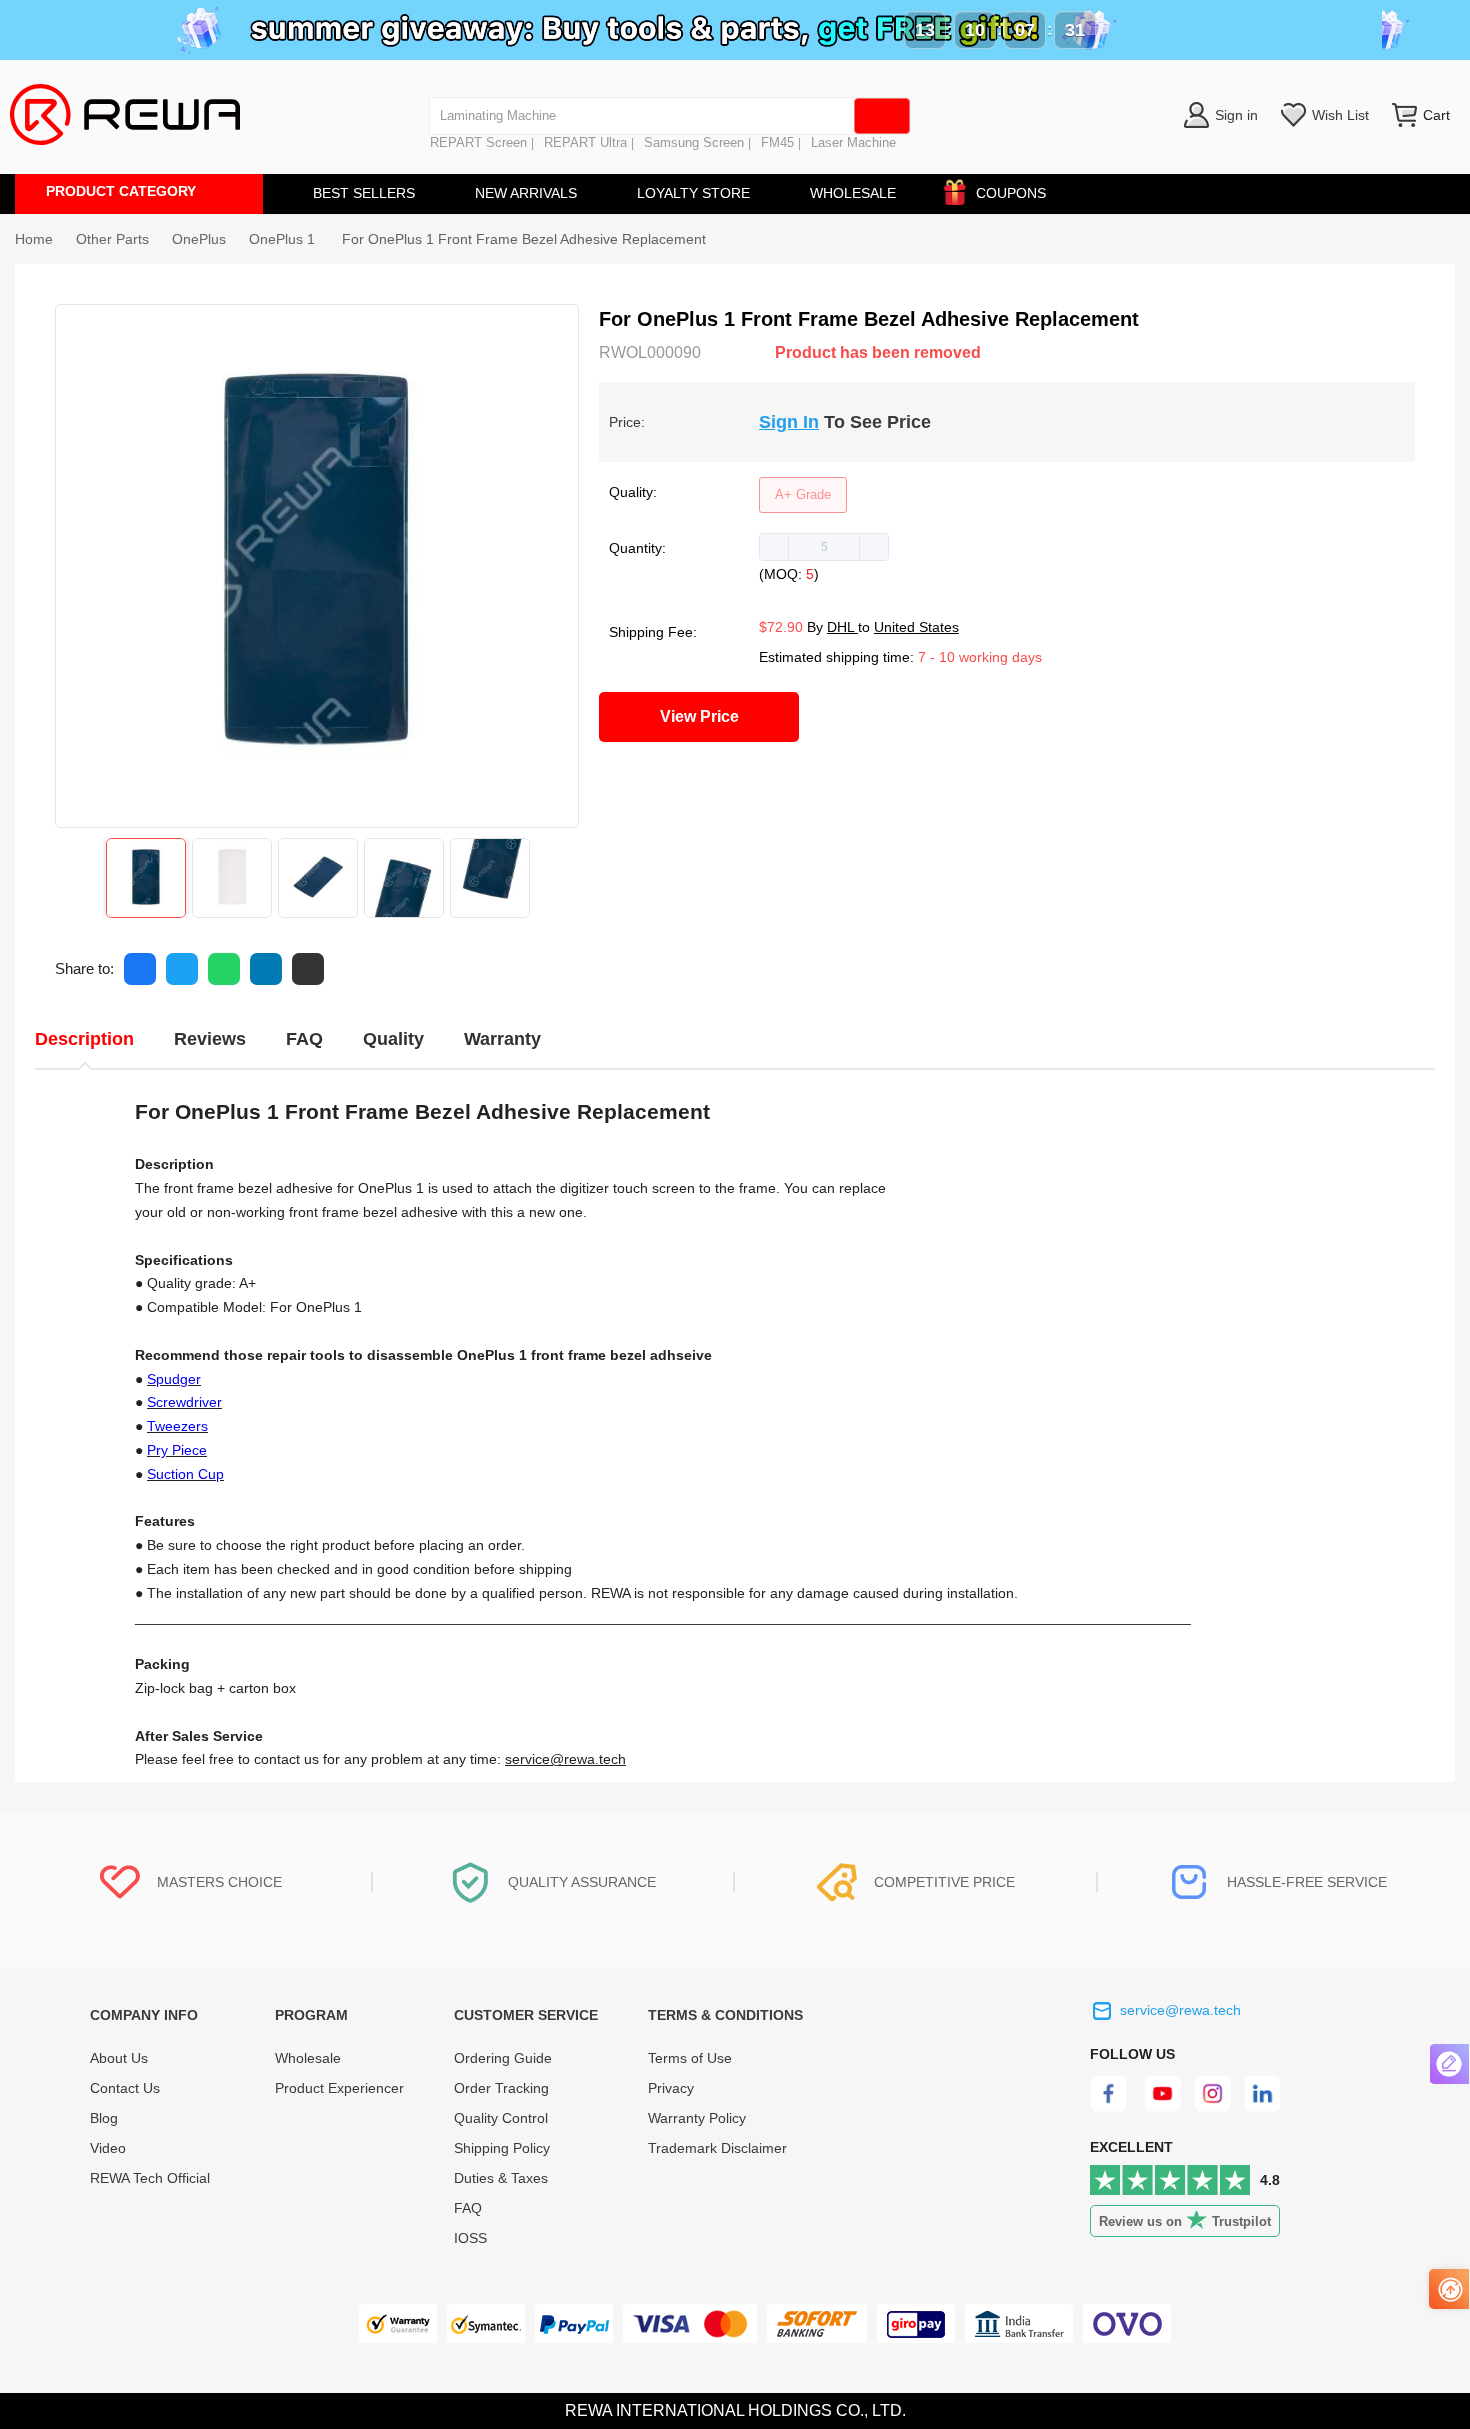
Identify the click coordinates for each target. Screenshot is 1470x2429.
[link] (112, 239)
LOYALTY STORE (693, 193)
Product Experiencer (339, 2088)
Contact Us (125, 2088)
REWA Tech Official (152, 2178)
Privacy (671, 2088)
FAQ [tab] (304, 1039)
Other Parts (112, 239)
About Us (119, 2058)
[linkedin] (1264, 2107)
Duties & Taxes (501, 2178)
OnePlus (199, 239)
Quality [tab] (393, 1039)
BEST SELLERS (364, 193)
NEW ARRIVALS (526, 193)
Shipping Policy (502, 2148)
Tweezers (177, 1426)
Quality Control (501, 2118)
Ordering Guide (503, 2058)
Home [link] (34, 239)
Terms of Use (690, 2058)
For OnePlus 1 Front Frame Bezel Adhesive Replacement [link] (524, 239)
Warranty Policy (697, 2118)
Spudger (174, 1379)
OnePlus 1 (284, 239)
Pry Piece (177, 1450)
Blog (104, 2118)
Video (108, 2148)
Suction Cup (185, 1474)
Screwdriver (184, 1402)
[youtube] (1162, 2107)
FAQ (468, 2208)
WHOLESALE (853, 193)
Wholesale (308, 2058)
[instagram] (1213, 2107)
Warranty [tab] (502, 1039)
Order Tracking (501, 2088)
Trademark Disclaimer (717, 2148)
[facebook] (1111, 2107)
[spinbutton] (824, 547)
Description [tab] (84, 1039)
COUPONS (1011, 193)
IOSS (470, 2238)
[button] (774, 547)
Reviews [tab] (210, 1039)
